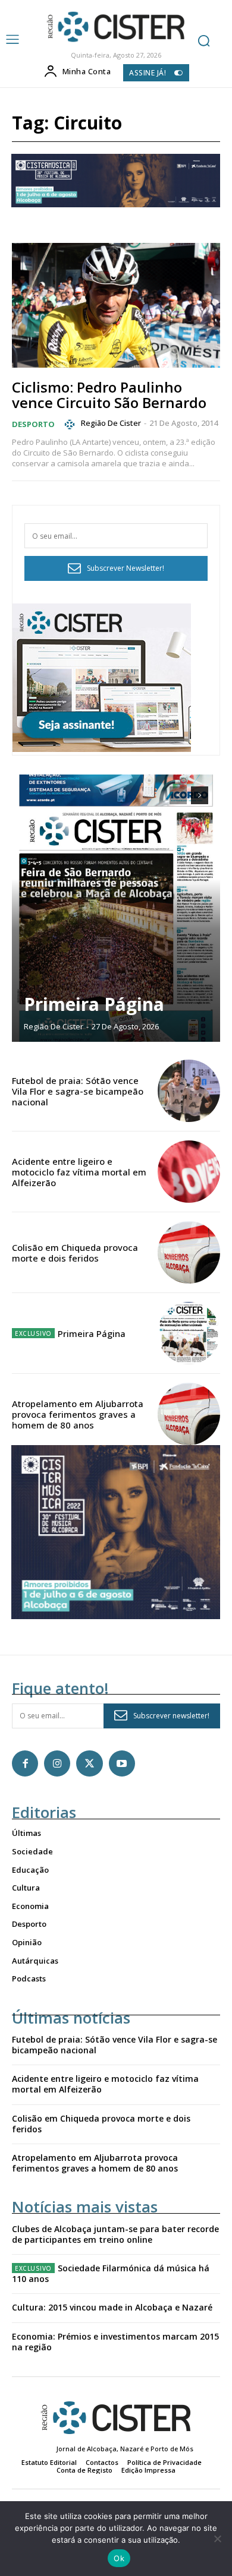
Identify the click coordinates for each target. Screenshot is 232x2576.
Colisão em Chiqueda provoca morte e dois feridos (75, 1253)
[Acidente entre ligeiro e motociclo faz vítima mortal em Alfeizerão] (189, 1172)
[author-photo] (71, 424)
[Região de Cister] (115, 27)
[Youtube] (122, 1763)
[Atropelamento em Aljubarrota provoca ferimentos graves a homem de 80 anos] (189, 1414)
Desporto (33, 424)
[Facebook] (25, 1763)
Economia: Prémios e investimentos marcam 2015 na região (115, 2342)
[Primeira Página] (116, 908)
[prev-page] (178, 795)
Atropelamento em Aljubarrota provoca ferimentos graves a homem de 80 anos (78, 1414)
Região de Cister (111, 423)
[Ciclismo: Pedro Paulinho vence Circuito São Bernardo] (116, 305)
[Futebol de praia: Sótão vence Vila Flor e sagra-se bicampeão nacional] (189, 1091)
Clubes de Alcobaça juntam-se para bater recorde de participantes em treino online (115, 2234)
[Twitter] (89, 1763)
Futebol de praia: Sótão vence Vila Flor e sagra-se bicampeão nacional (78, 1091)
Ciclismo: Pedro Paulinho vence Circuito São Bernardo (109, 395)
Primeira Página (94, 1004)
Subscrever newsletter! (171, 1716)
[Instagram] (57, 1763)
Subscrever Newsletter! (126, 568)
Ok (119, 2558)
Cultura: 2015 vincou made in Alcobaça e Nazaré (112, 2307)
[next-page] (200, 795)
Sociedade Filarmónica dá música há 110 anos (111, 2273)
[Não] (217, 2539)
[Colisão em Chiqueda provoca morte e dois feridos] (189, 1252)
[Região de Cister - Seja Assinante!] (102, 749)
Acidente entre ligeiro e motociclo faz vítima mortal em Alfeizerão (79, 1172)
